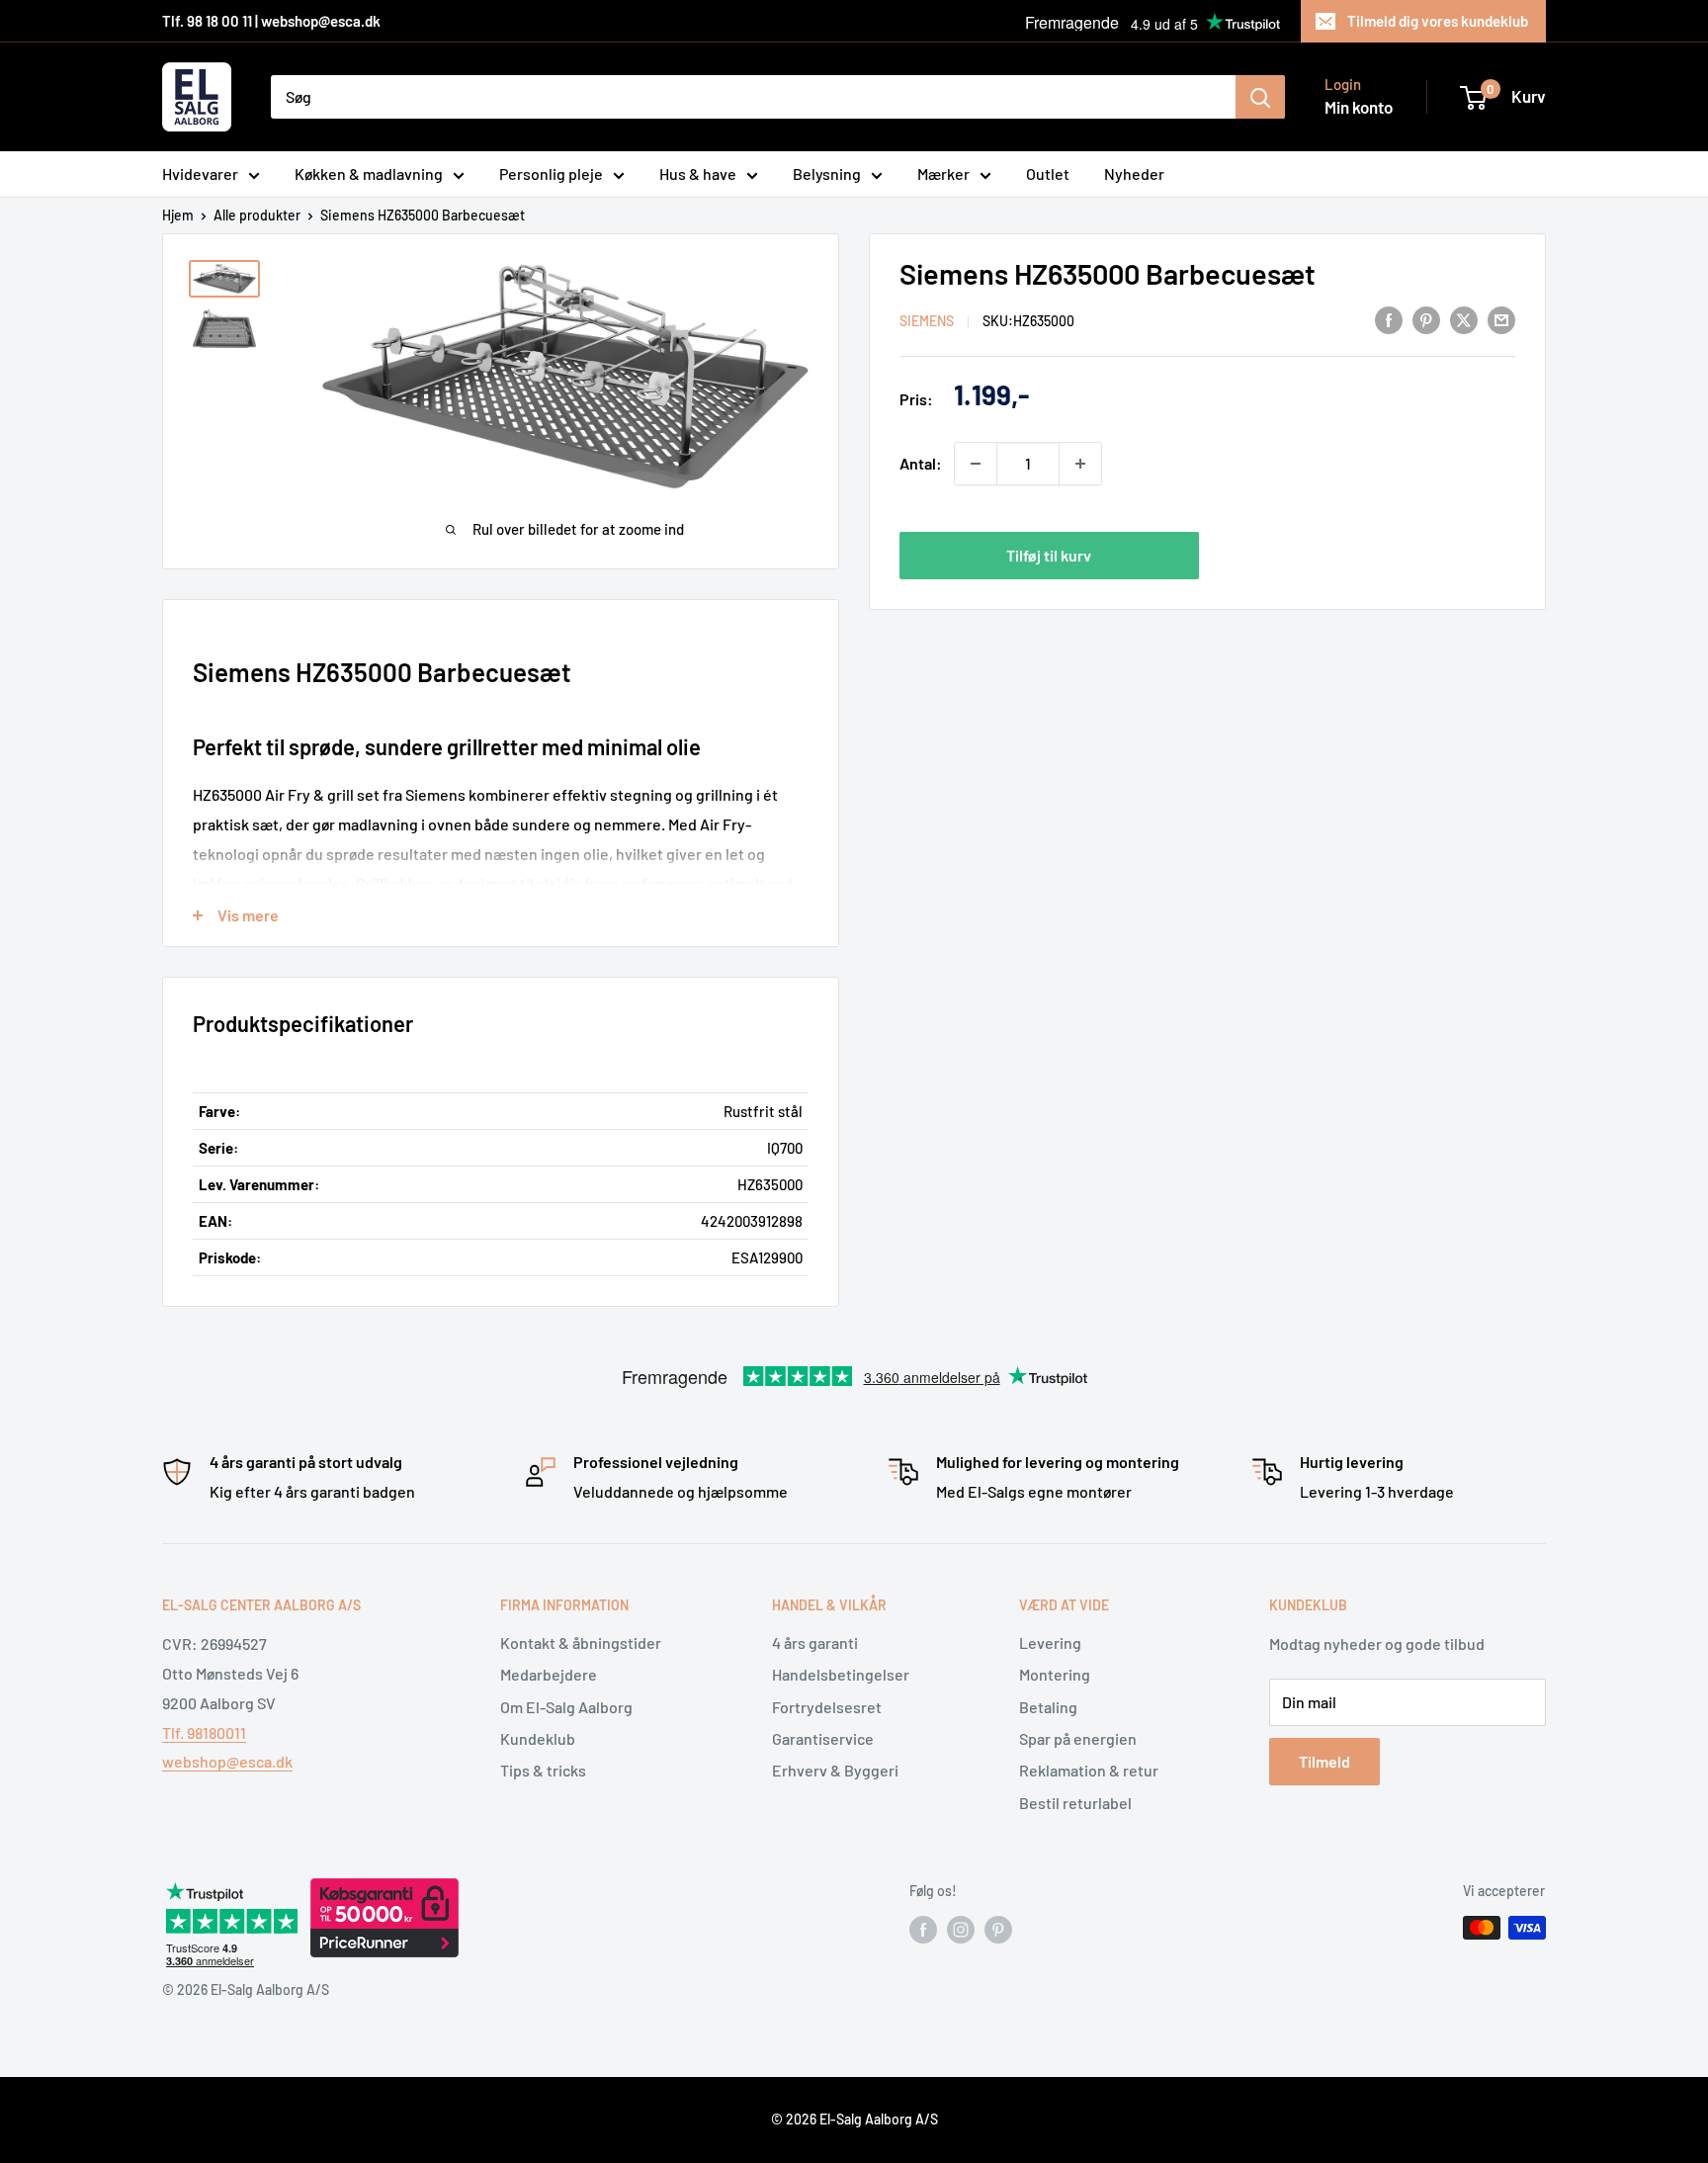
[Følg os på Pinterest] (998, 1930)
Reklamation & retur (1089, 1770)
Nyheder (1134, 173)
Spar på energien (1078, 1738)
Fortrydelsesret (827, 1707)
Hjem (178, 215)
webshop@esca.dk (227, 1761)
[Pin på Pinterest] (1426, 319)
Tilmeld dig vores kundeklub (1438, 21)
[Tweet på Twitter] (1464, 319)
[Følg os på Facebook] (923, 1930)
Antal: (921, 463)
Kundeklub (538, 1738)
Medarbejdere (549, 1674)
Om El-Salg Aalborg (566, 1707)
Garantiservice (823, 1738)
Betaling (1048, 1707)
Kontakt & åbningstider (581, 1643)
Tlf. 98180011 (204, 1732)
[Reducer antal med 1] (976, 464)
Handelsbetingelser (841, 1674)
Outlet (1048, 173)
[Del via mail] (1501, 319)
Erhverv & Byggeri (835, 1770)
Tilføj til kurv (1049, 555)
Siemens (927, 321)
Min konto (1359, 107)
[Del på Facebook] (1389, 319)
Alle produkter (257, 215)
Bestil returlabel (1075, 1803)
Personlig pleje (551, 173)
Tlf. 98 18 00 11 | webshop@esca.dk (271, 21)
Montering (1055, 1674)
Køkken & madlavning (369, 173)
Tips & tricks (543, 1770)
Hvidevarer (200, 173)
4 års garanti (815, 1643)
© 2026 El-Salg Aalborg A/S (854, 2119)
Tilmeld (1324, 1761)
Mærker (943, 173)
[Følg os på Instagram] (961, 1930)
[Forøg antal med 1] (1080, 464)
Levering (1050, 1643)
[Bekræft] (1260, 97)
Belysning (827, 173)
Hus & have (698, 173)
